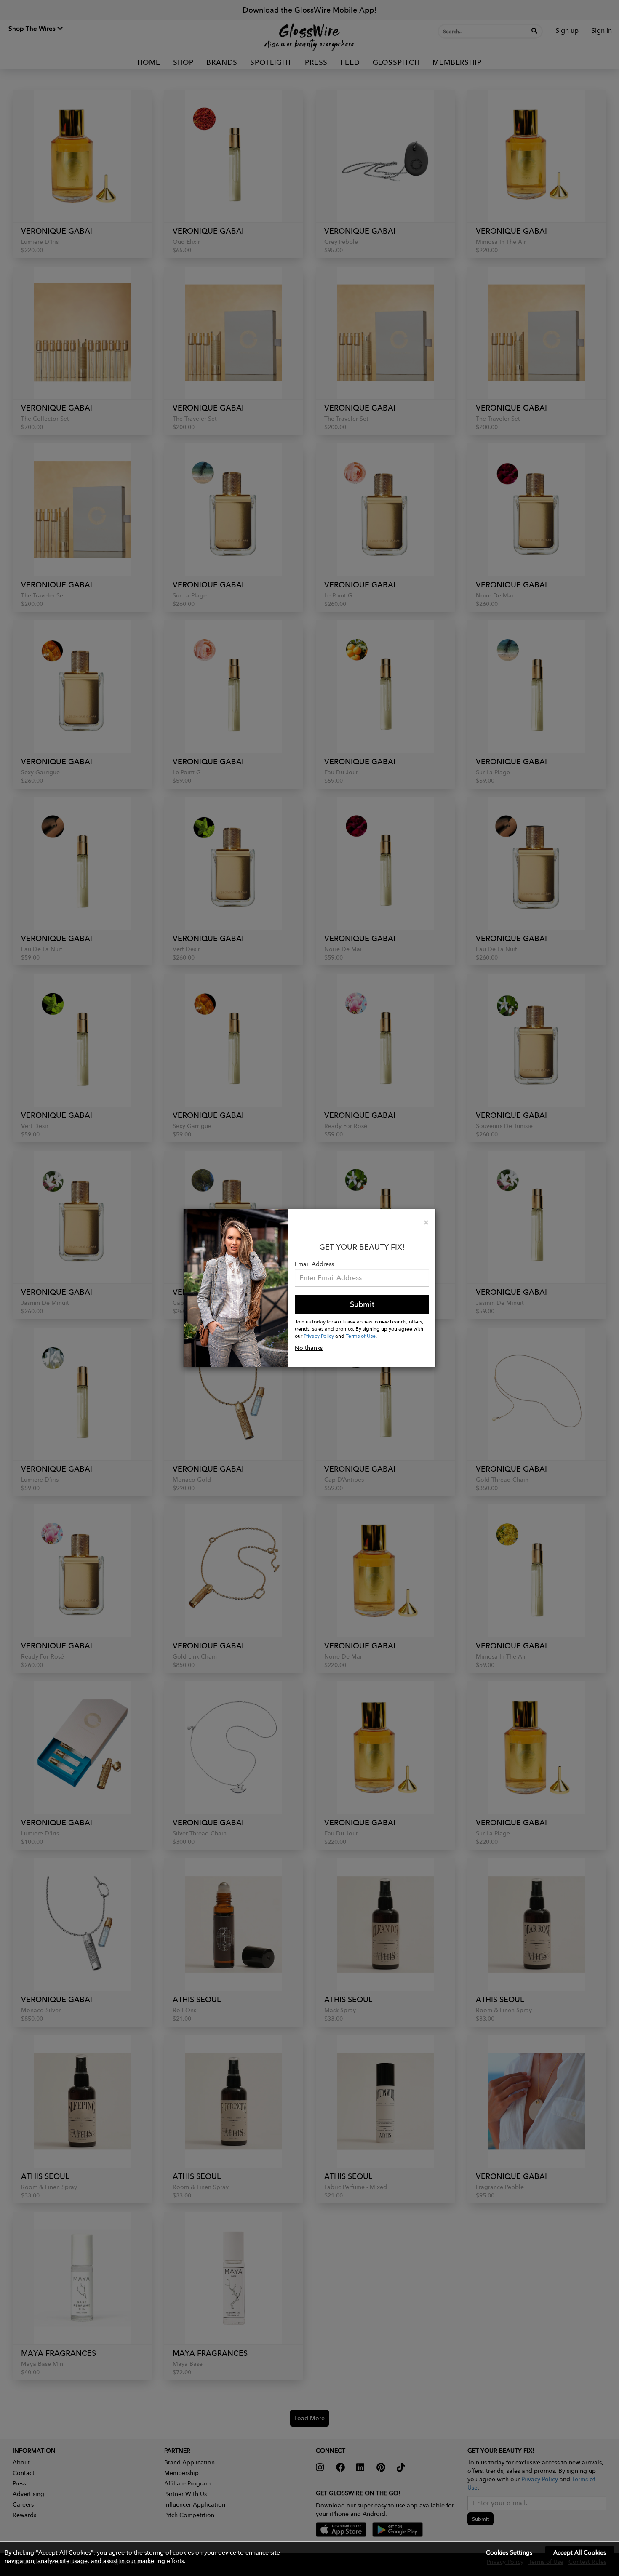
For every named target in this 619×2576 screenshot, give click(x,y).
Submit (362, 1304)
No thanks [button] (309, 1348)
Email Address (314, 1264)
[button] (309, 2559)
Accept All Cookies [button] (580, 2552)
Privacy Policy (319, 1336)
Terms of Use (361, 1336)
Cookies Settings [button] (509, 2552)
